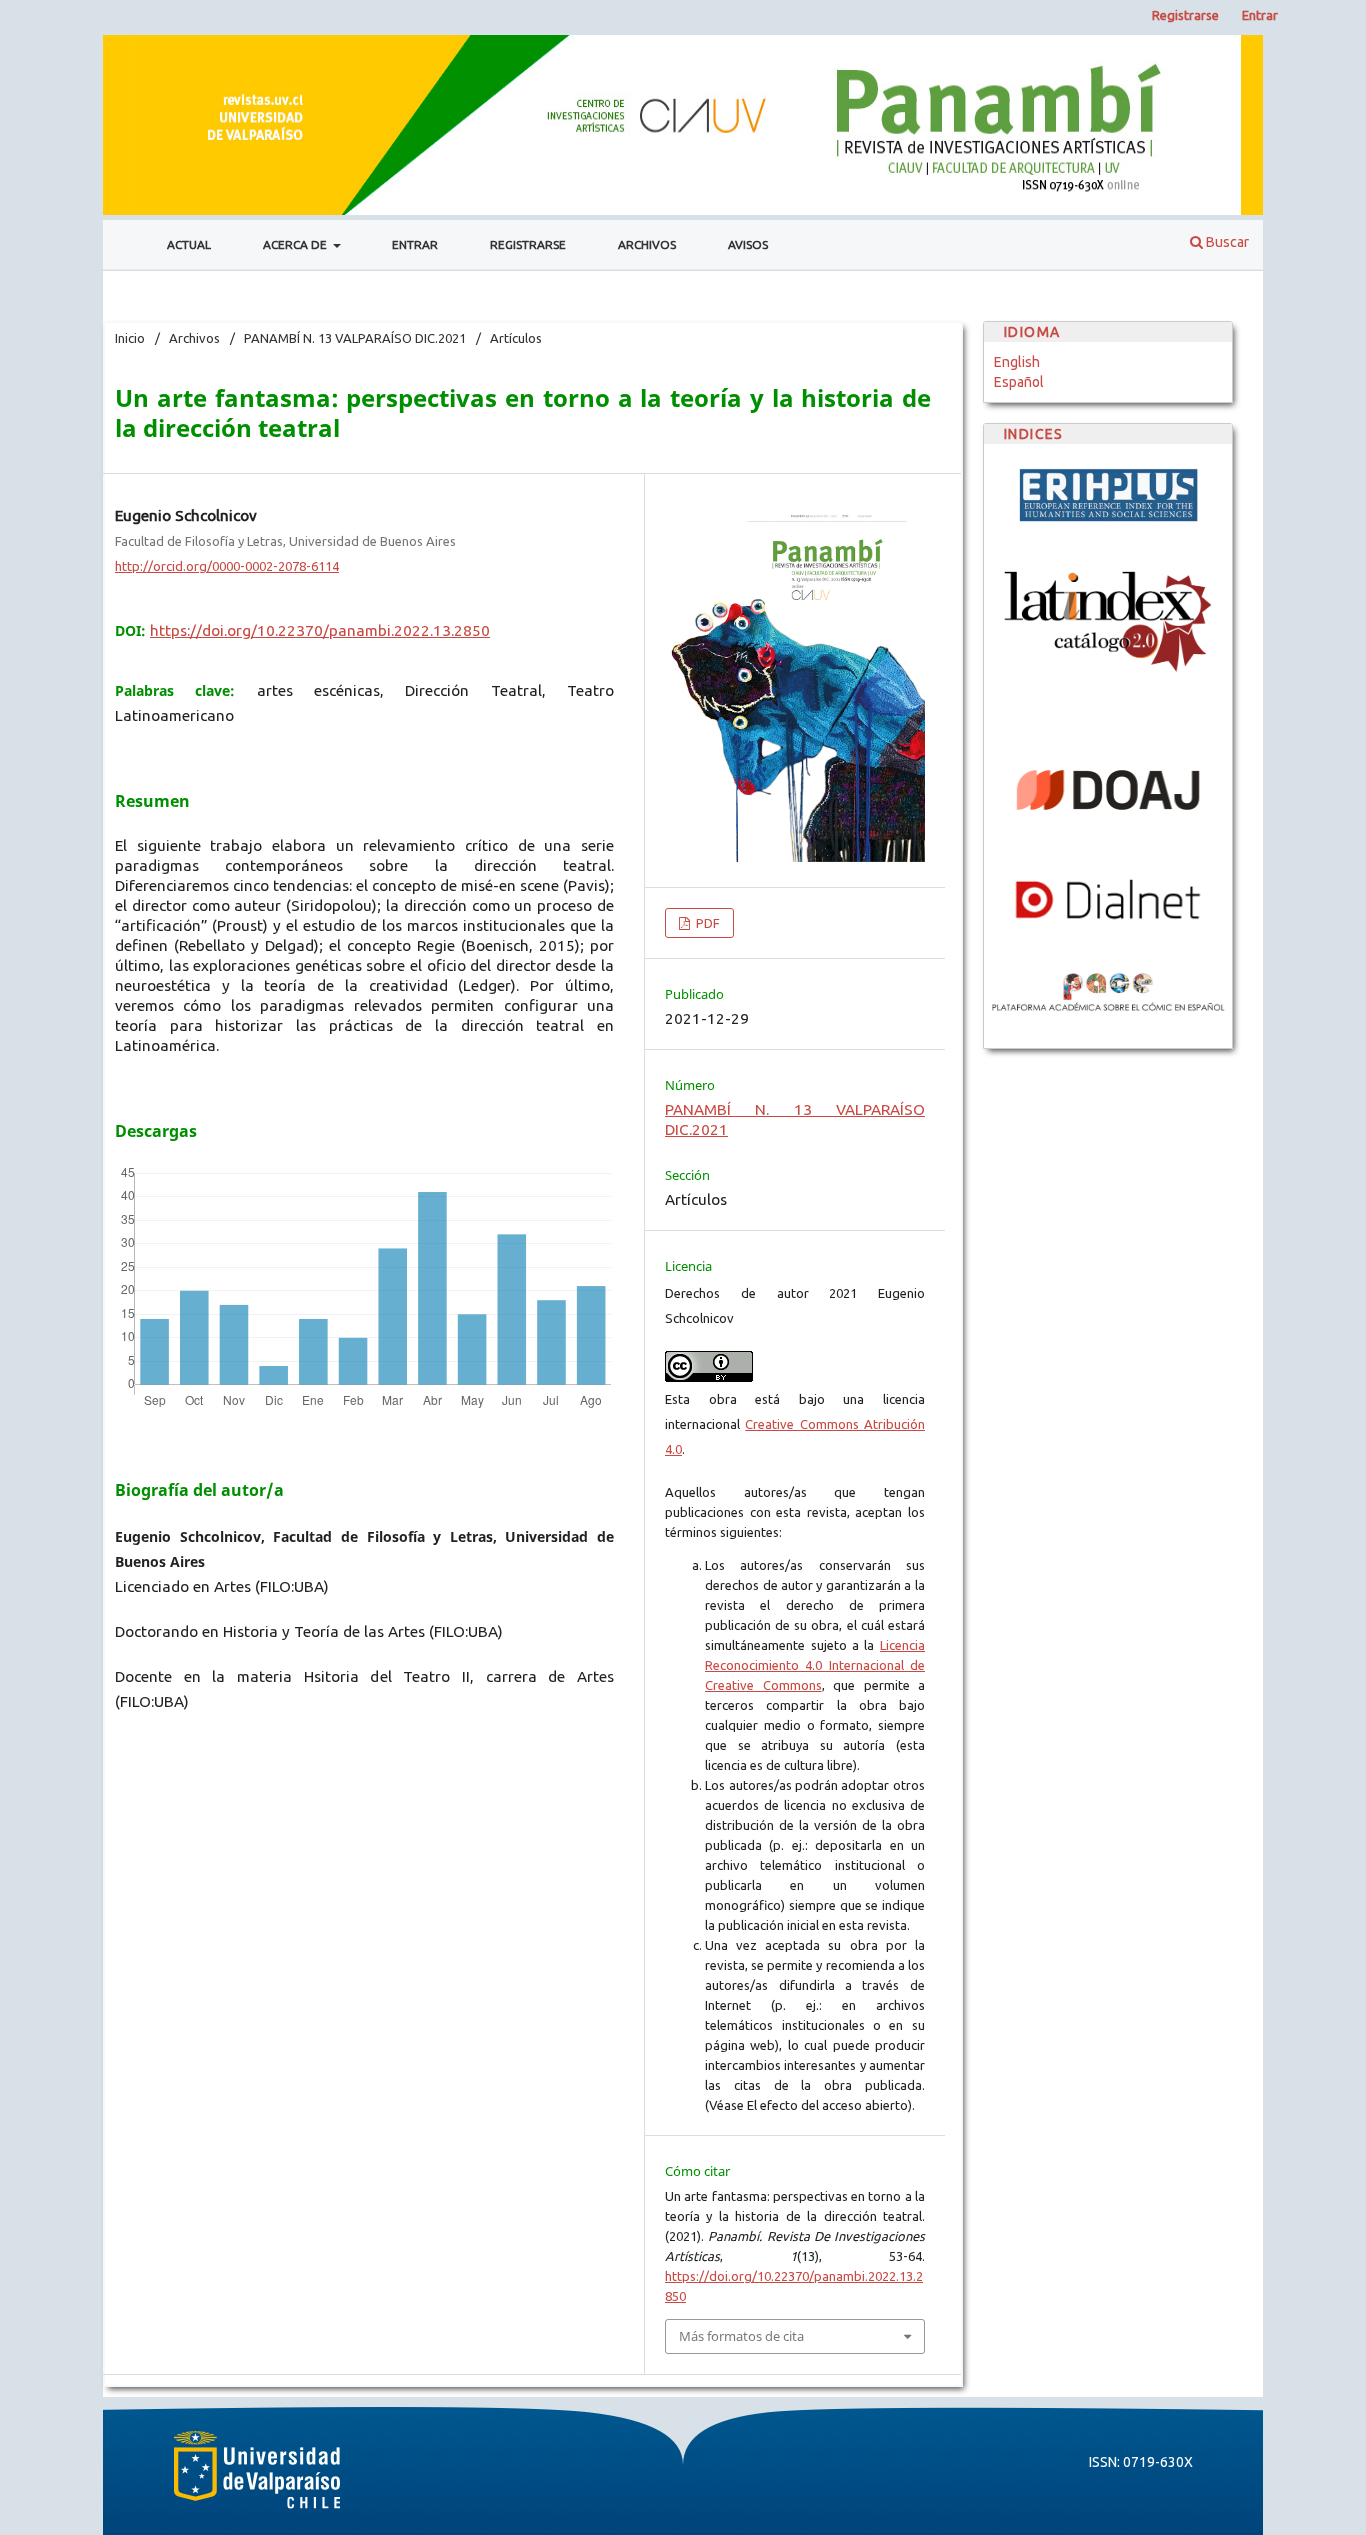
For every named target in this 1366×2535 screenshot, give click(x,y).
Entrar (415, 244)
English (1017, 362)
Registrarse (528, 244)
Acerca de (296, 244)
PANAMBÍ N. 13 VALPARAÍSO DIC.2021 (355, 338)
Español (1019, 382)
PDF (706, 923)
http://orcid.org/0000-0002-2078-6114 (227, 566)
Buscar (1226, 242)
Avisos (748, 244)
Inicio (130, 338)
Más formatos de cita (741, 2336)
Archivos (647, 244)
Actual (189, 244)
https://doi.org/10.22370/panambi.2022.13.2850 (320, 630)
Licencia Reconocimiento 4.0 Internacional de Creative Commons (815, 1665)
